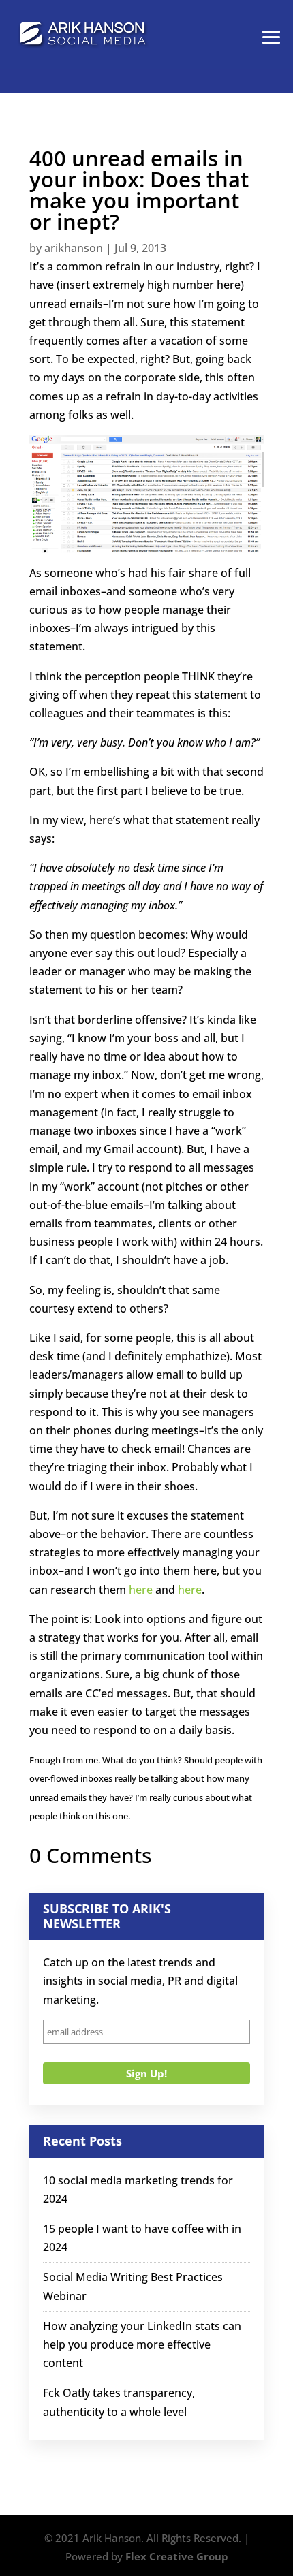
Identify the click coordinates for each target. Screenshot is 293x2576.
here (141, 1590)
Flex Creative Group (177, 2556)
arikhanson (74, 248)
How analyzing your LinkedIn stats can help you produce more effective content (142, 2344)
